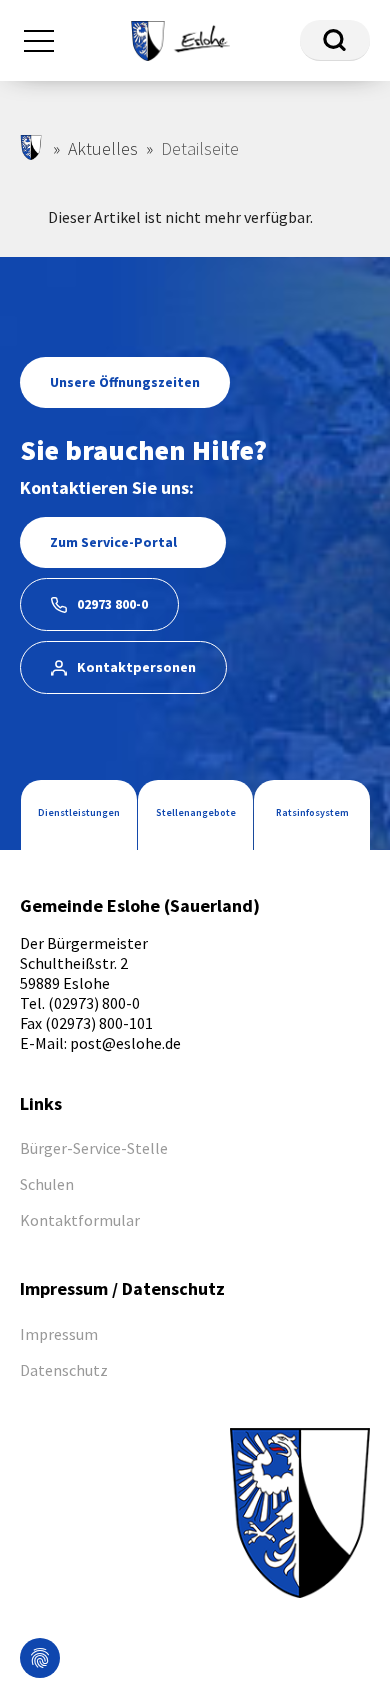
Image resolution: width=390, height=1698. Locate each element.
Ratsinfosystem (312, 812)
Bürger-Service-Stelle (94, 1148)
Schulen (47, 1184)
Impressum (59, 1334)
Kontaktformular (80, 1220)
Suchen (335, 40)
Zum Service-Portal (113, 542)
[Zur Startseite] (180, 38)
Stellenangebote (196, 812)
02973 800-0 (112, 604)
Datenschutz (64, 1370)
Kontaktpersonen (136, 667)
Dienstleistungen (79, 812)
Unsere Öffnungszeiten (125, 382)
